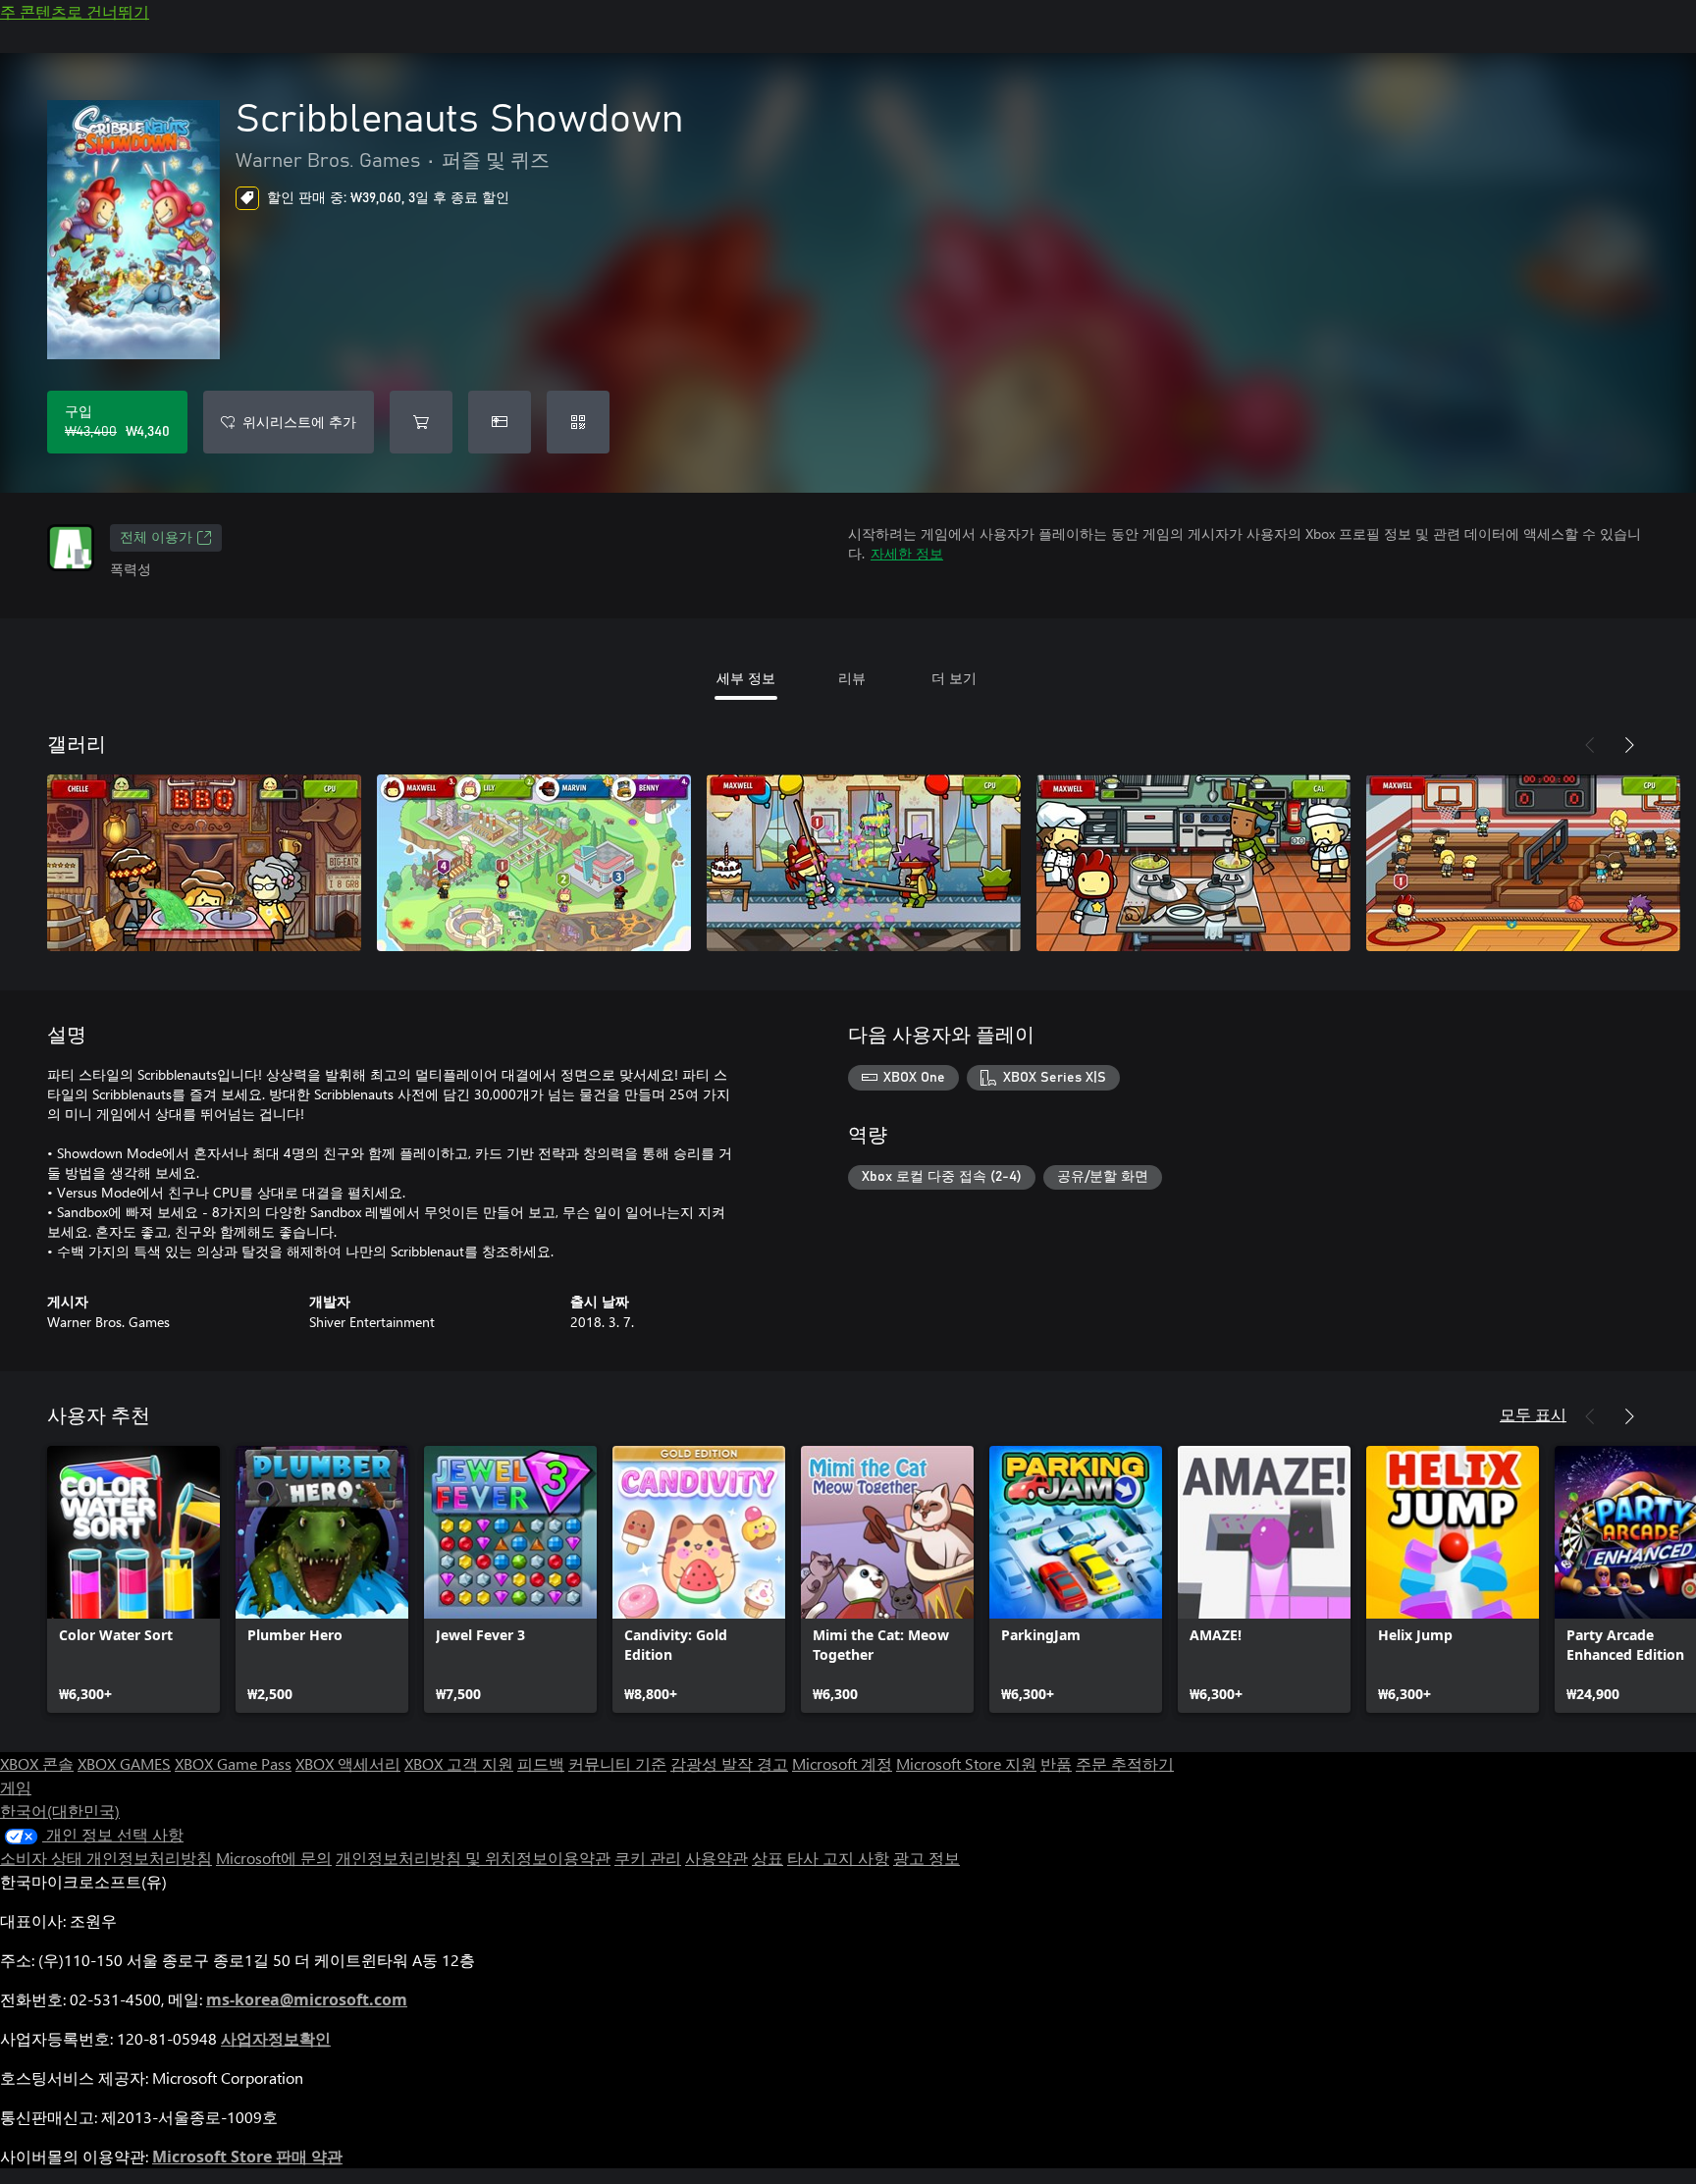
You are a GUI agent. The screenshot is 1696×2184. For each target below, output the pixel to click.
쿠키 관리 (648, 1858)
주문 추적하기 (1125, 1763)
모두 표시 (1533, 1414)
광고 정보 (927, 1858)
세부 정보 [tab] (746, 678)
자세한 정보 (907, 553)
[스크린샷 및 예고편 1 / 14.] (204, 863)
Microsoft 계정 (842, 1763)
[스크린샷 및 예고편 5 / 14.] (1523, 863)
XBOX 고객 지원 (459, 1763)
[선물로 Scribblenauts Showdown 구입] (500, 422)
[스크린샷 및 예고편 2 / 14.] (534, 863)
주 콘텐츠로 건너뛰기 (75, 11)
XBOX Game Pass (233, 1763)
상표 (768, 1858)
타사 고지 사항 (838, 1858)
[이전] (1590, 745)
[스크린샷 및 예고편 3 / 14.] (864, 863)
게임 (16, 1787)
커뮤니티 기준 (617, 1763)
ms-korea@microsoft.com (307, 1999)
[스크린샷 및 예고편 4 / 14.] (1193, 863)
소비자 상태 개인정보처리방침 (106, 1858)
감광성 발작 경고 (729, 1763)
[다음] (1629, 745)
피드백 (541, 1763)
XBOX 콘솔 (37, 1763)
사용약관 (716, 1858)
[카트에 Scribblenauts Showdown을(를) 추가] (421, 422)
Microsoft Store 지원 (966, 1763)
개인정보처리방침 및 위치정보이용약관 (473, 1858)
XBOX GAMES (124, 1763)
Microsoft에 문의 (274, 1858)
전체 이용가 (156, 538)
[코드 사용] (578, 422)
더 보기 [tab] (954, 678)
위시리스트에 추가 (299, 422)
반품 (1056, 1763)
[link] (133, 1579)
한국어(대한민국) (60, 1811)
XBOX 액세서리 (348, 1763)
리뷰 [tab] (852, 678)
